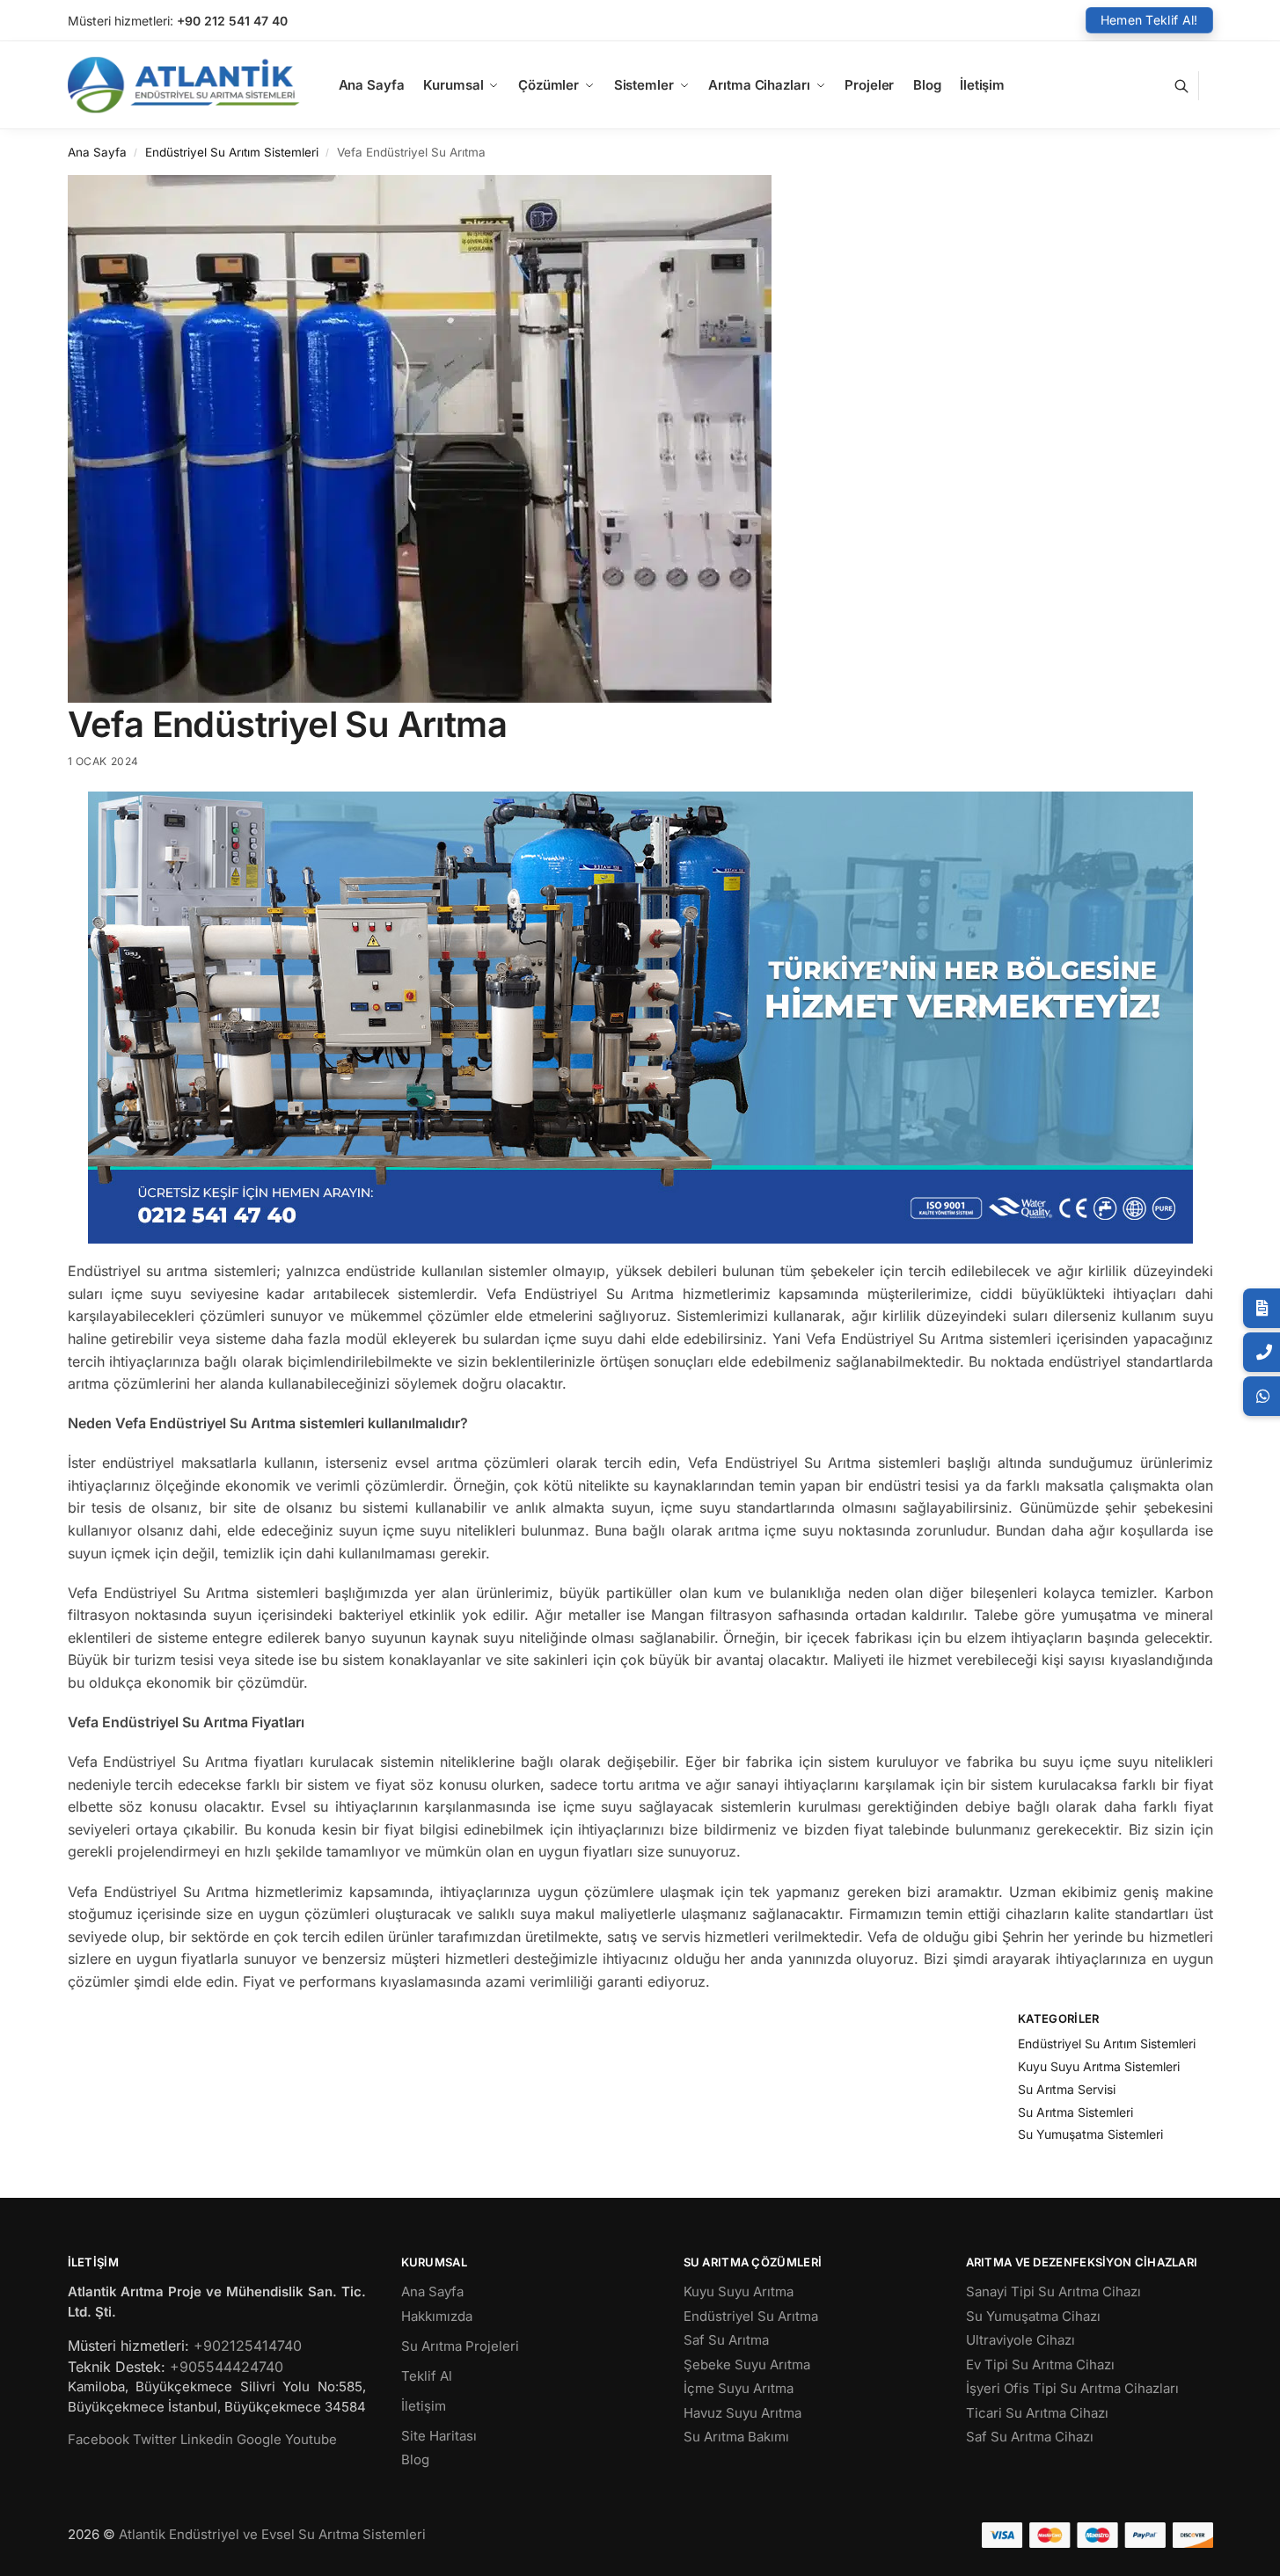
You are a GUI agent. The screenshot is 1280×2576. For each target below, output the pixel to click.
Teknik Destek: (117, 2367)
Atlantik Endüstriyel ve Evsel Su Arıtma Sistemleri (272, 2534)
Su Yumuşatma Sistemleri (1090, 2134)
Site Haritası (439, 2436)
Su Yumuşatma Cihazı (1033, 2316)
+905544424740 (227, 2367)
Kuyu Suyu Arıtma (739, 2291)
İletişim (424, 2406)
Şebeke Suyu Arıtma (747, 2364)
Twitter (155, 2439)
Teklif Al (427, 2376)
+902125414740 (248, 2346)
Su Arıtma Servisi (1067, 2089)
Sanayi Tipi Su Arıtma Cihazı (1053, 2291)
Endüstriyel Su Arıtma (751, 2316)
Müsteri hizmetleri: (121, 21)
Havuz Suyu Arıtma (742, 2413)
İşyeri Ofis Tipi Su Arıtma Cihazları (1072, 2388)
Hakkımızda (437, 2316)
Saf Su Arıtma (726, 2340)
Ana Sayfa (97, 152)
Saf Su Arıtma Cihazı (1030, 2437)
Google (259, 2439)
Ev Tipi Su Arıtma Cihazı (1040, 2364)
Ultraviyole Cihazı (1020, 2340)
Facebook (99, 2439)
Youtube (311, 2439)
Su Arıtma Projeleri (460, 2346)
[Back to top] (1244, 2549)
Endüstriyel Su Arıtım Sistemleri (232, 152)
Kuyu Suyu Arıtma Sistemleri (1099, 2066)
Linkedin (207, 2439)
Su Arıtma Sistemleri (1075, 2112)
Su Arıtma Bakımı (736, 2437)
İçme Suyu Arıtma (739, 2388)
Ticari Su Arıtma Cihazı (1037, 2413)
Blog (415, 2459)
